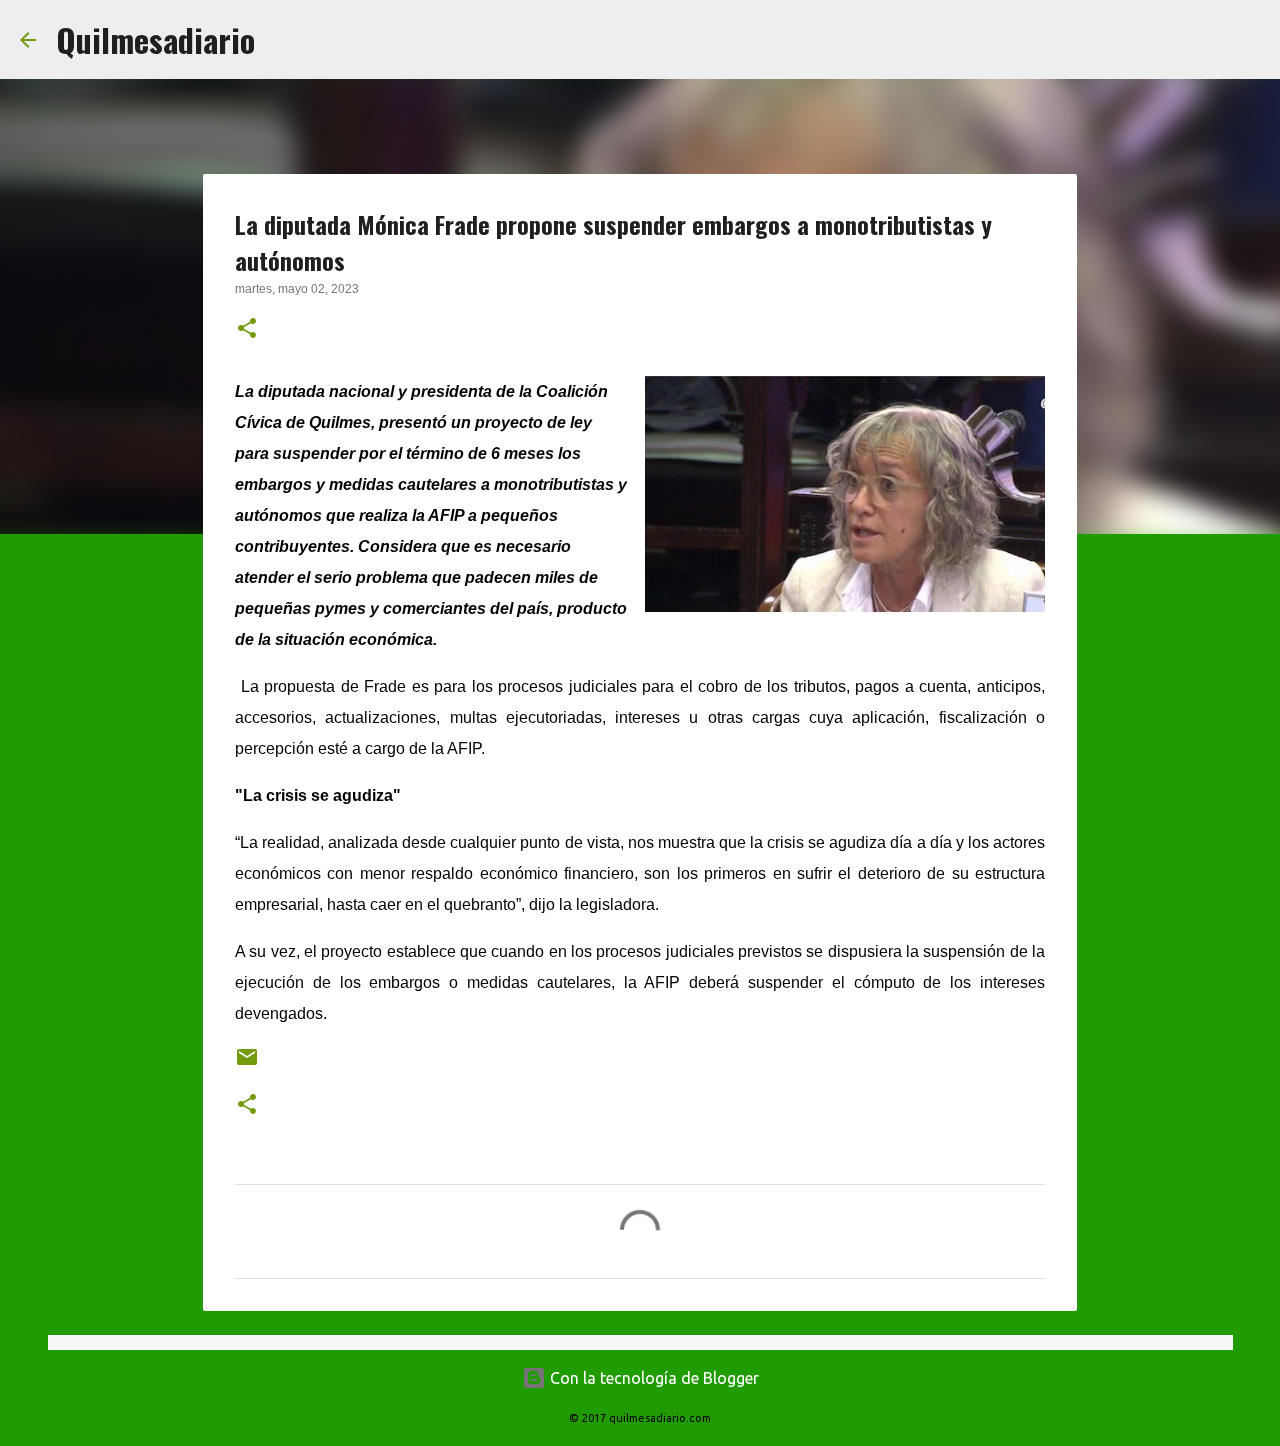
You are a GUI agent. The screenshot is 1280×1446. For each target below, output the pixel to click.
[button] (247, 330)
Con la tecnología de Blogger (652, 1378)
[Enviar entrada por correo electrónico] (247, 1064)
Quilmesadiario (155, 39)
